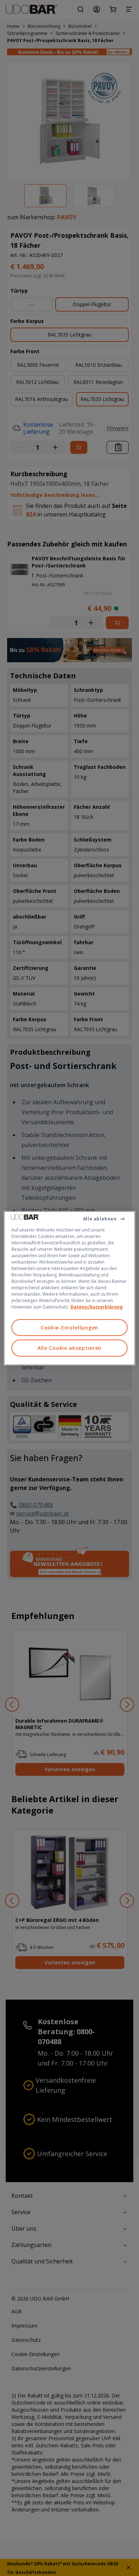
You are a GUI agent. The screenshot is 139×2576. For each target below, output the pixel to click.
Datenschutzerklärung (97, 1307)
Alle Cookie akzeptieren (69, 1348)
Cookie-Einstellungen (69, 1327)
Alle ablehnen (100, 1218)
